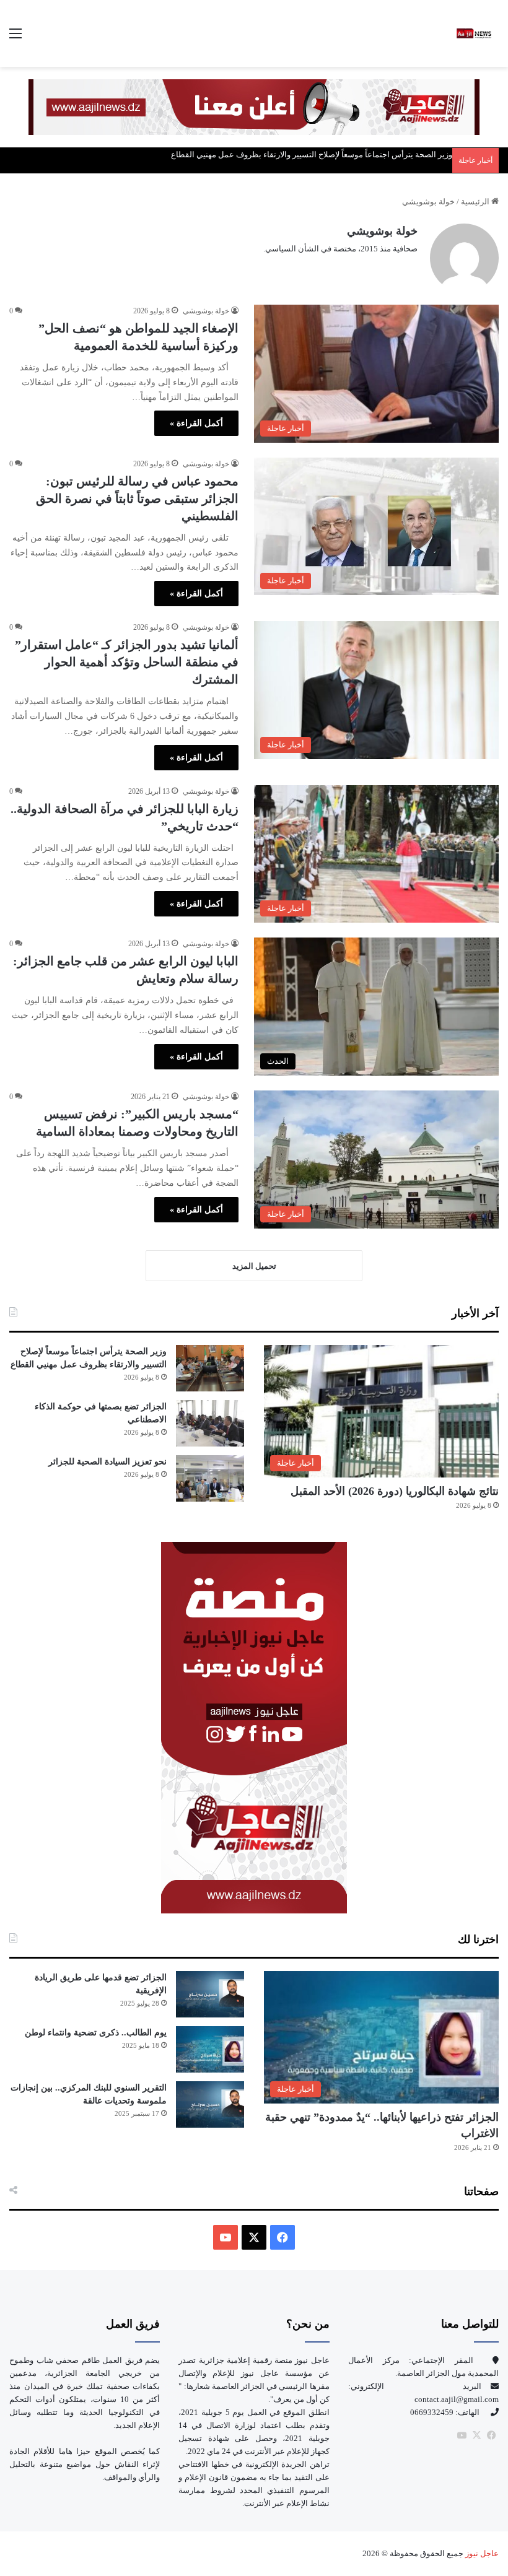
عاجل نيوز (481, 2553)
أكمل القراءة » (196, 423)
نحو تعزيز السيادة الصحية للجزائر (107, 1462)
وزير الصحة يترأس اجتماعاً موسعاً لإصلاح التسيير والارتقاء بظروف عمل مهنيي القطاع (312, 154)
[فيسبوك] (491, 2435)
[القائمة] (15, 38)
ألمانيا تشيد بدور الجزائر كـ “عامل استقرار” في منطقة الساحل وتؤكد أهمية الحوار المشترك (127, 662)
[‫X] (254, 2237)
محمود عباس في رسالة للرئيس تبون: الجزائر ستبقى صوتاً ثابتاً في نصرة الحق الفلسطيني (137, 498)
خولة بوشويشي (382, 231)
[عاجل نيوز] (474, 33)
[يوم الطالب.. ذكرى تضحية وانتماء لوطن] (210, 2049)
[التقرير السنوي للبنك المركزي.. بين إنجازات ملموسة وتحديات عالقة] (210, 2104)
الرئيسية (476, 202)
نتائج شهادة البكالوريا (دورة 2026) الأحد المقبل (395, 1491)
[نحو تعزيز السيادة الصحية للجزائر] (210, 1478)
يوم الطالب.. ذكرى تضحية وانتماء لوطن (96, 2033)
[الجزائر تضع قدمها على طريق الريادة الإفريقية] (210, 1994)
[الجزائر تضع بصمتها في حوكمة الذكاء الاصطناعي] (210, 1423)
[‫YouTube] (226, 2237)
